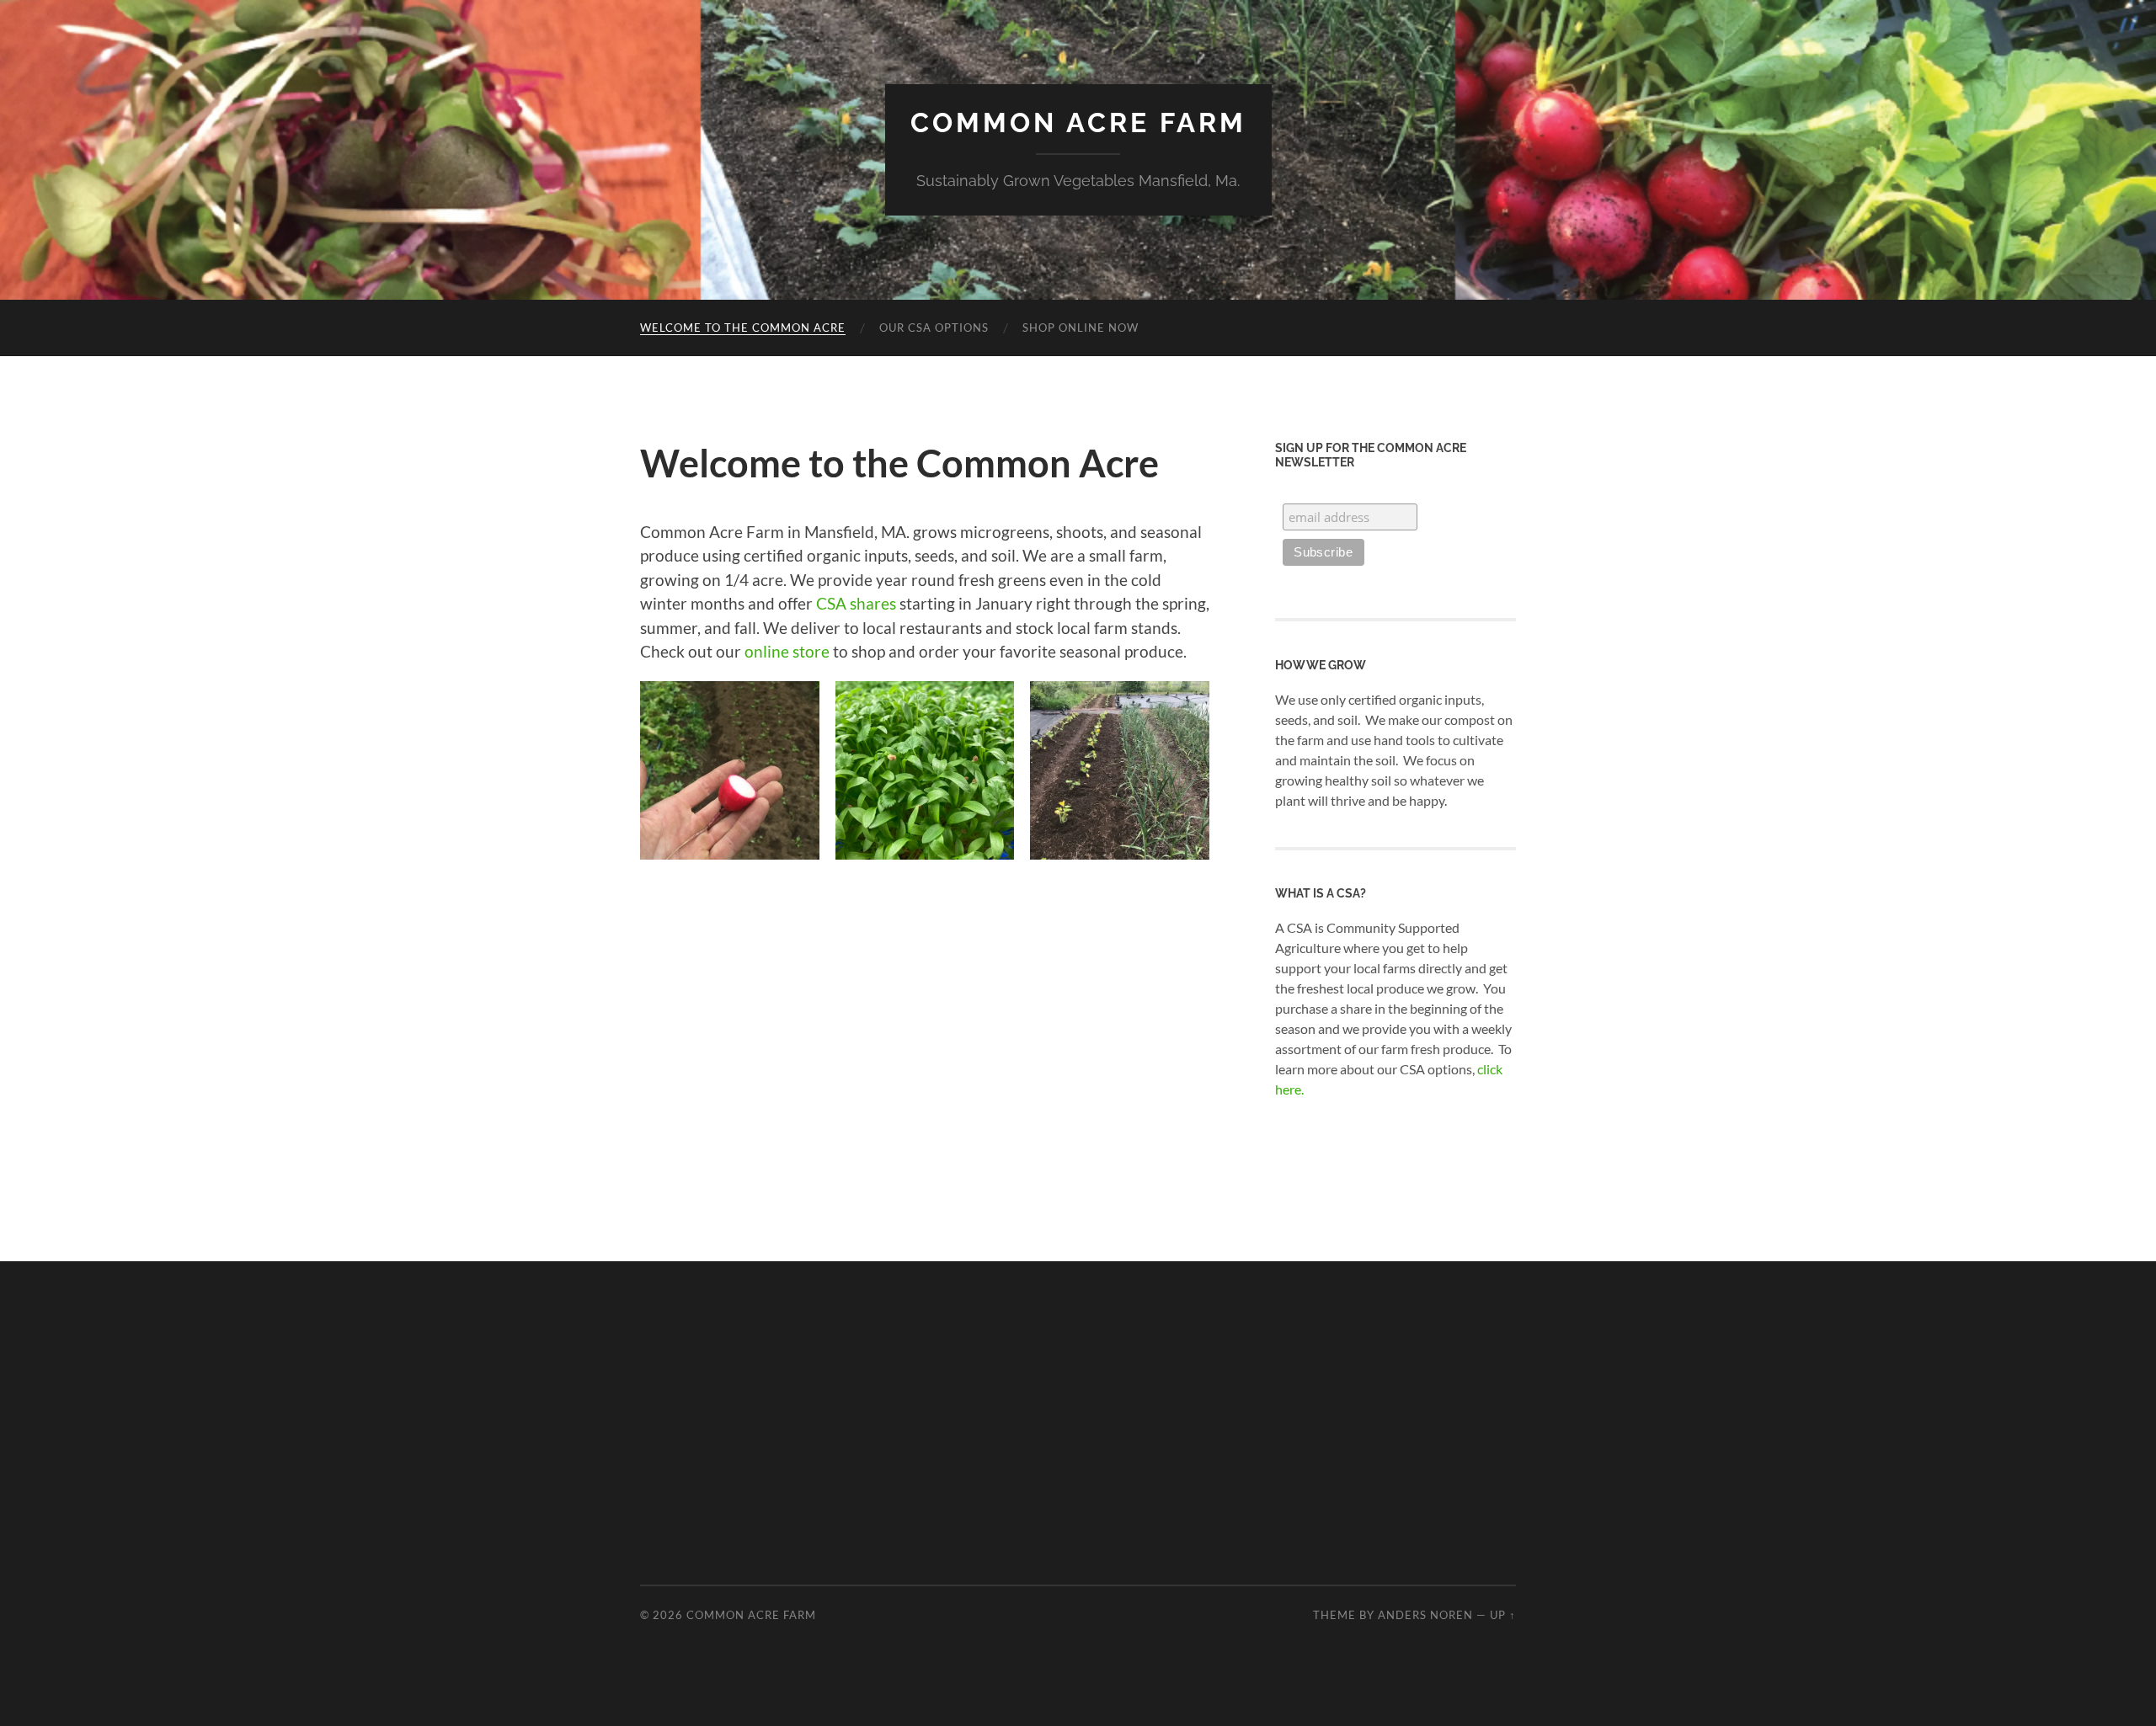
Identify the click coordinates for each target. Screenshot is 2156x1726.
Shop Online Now (1081, 328)
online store (787, 651)
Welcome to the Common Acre (743, 328)
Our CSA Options (934, 328)
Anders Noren (1425, 1615)
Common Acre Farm (1078, 123)
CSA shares (856, 603)
